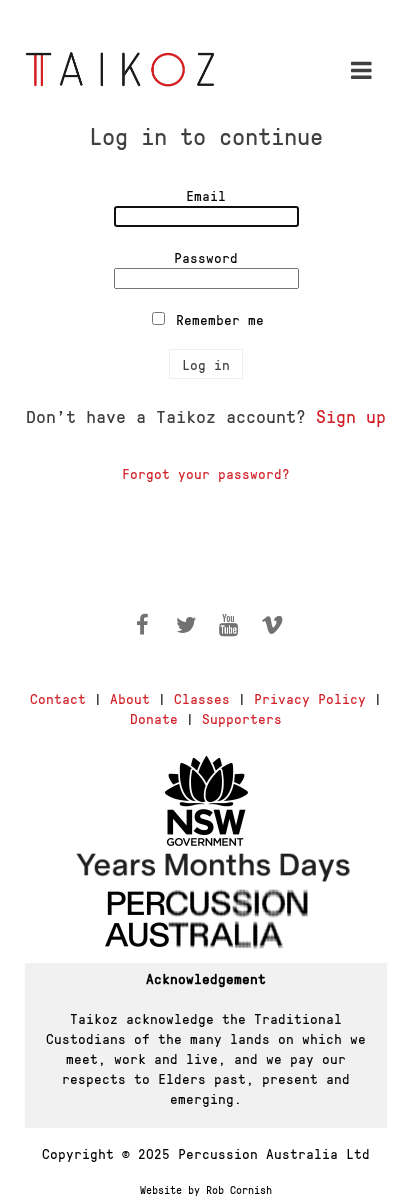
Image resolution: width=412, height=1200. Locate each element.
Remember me (220, 319)
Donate (154, 718)
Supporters (242, 718)
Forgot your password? (206, 473)
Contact (58, 698)
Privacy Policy (310, 698)
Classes (202, 698)
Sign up (351, 415)
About (130, 698)
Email (206, 195)
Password (206, 257)
